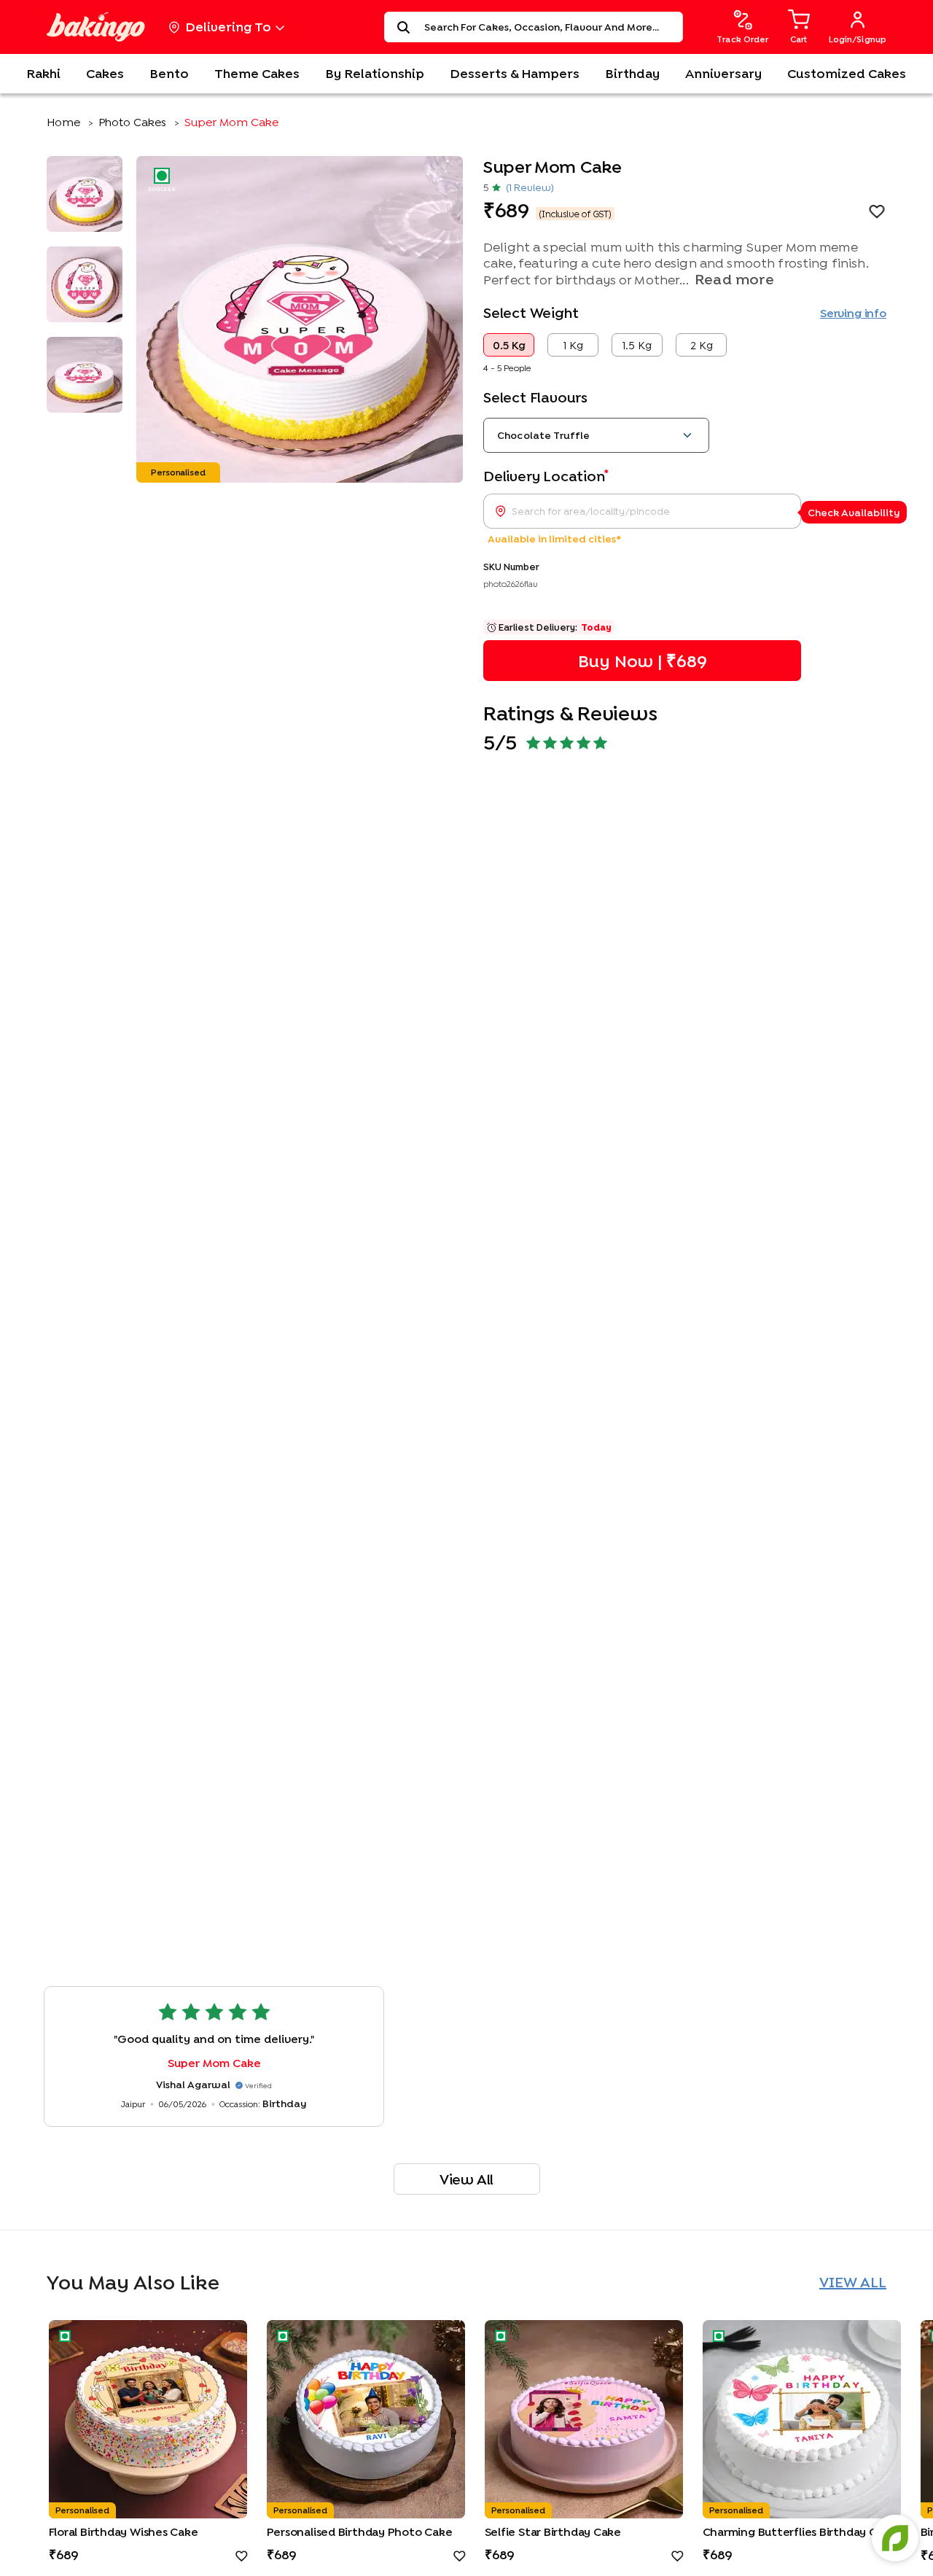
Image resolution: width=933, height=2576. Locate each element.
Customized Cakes (847, 73)
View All (466, 2179)
